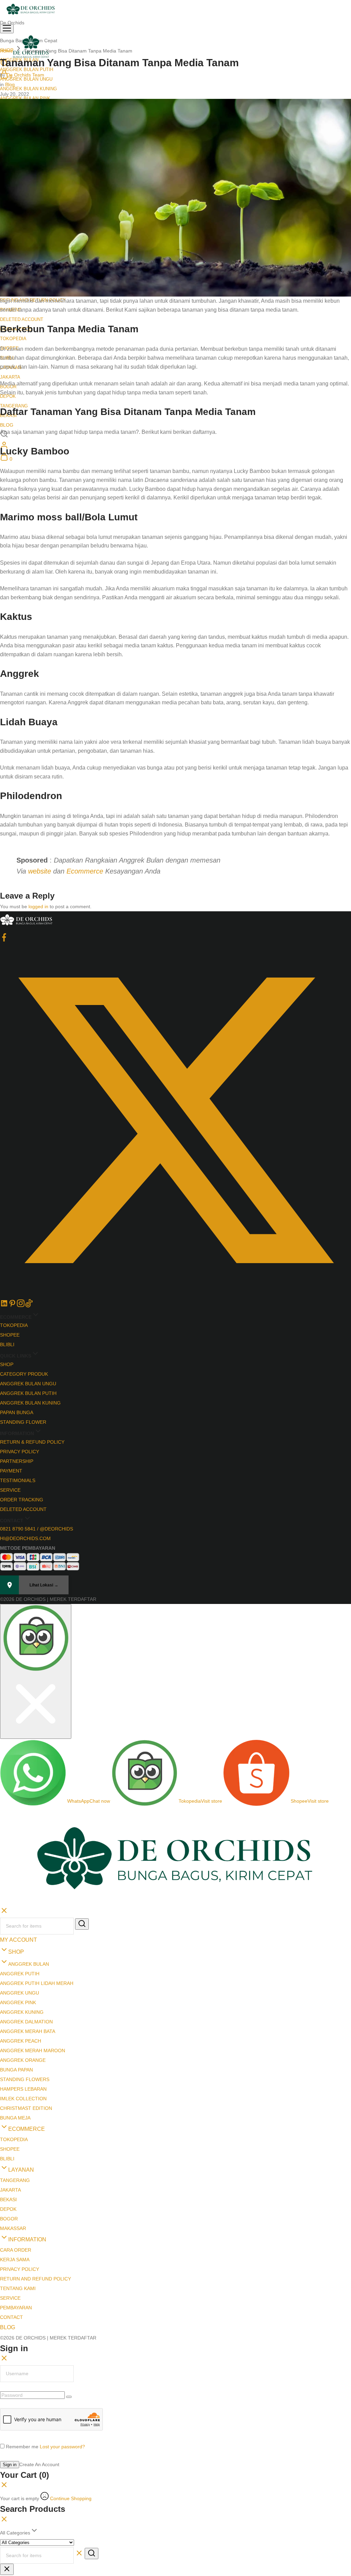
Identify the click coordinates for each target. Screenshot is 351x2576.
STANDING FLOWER (23, 1422)
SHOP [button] (16, 1829)
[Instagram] (21, 1306)
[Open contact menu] (3, 1610)
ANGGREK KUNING (22, 1890)
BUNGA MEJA (15, 1995)
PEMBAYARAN (16, 2185)
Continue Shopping (71, 2376)
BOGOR (9, 2096)
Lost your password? (62, 2324)
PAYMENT (11, 1471)
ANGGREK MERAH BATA (28, 1909)
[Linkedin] (4, 1306)
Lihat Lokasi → (44, 1585)
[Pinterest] (12, 1306)
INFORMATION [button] (27, 2117)
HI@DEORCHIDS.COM (25, 1538)
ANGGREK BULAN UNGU (28, 1384)
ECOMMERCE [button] (27, 2006)
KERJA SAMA (15, 2137)
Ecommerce (85, 871)
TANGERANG (15, 2058)
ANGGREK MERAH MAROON (33, 1928)
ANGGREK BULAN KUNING (28, 89)
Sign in (10, 2342)
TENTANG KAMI (18, 2166)
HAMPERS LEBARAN (23, 1966)
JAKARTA (10, 377)
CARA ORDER (16, 2127)
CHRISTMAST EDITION (26, 1986)
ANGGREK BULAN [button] (29, 1841)
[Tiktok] (29, 1306)
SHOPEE (10, 1335)
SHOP (7, 1364)
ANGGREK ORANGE (23, 1938)
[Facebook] (4, 940)
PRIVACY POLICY (20, 1452)
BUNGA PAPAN (16, 1947)
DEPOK (8, 2087)
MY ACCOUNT (19, 1817)
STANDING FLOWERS (25, 1957)
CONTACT (11, 2195)
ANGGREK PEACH (21, 1918)
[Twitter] (175, 1294)
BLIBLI (7, 1344)
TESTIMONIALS (18, 1480)
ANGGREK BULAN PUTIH (28, 1393)
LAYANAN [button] (21, 2047)
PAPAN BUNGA (17, 1412)
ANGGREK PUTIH (20, 1851)
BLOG (7, 425)
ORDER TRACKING (22, 1500)
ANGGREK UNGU (20, 1870)
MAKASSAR (13, 2106)
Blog (10, 84)
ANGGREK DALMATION (26, 1899)
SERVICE (10, 1490)
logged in (38, 906)
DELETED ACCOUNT (22, 319)
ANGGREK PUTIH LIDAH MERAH (37, 1861)
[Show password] (69, 2274)
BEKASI (8, 2077)
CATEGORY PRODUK (24, 1374)
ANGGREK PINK (18, 1880)
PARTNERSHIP (17, 1461)
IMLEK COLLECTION (23, 1976)
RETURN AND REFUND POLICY (35, 2156)
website (40, 871)
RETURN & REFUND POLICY (32, 1442)
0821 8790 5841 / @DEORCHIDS (37, 1529)
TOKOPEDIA (13, 339)
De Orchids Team (25, 75)
